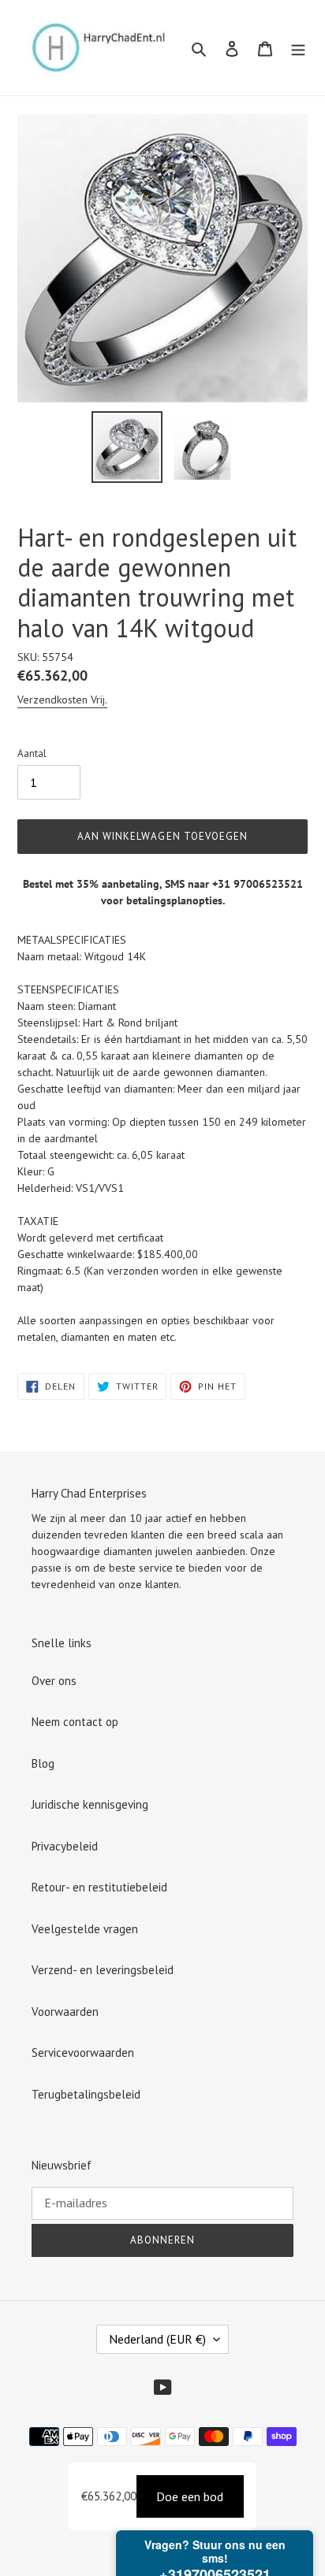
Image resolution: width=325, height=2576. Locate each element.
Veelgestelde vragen (85, 1929)
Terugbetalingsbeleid (86, 2094)
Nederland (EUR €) (157, 2339)
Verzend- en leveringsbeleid (103, 1970)
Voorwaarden (65, 2012)
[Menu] (298, 48)
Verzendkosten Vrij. (62, 700)
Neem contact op (75, 1722)
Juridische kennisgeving (90, 1804)
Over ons (54, 1681)
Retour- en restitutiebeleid (99, 1887)
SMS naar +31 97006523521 (234, 884)
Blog (43, 1763)
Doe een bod (190, 2496)
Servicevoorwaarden (83, 2053)
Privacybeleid (65, 1846)
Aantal (32, 753)
